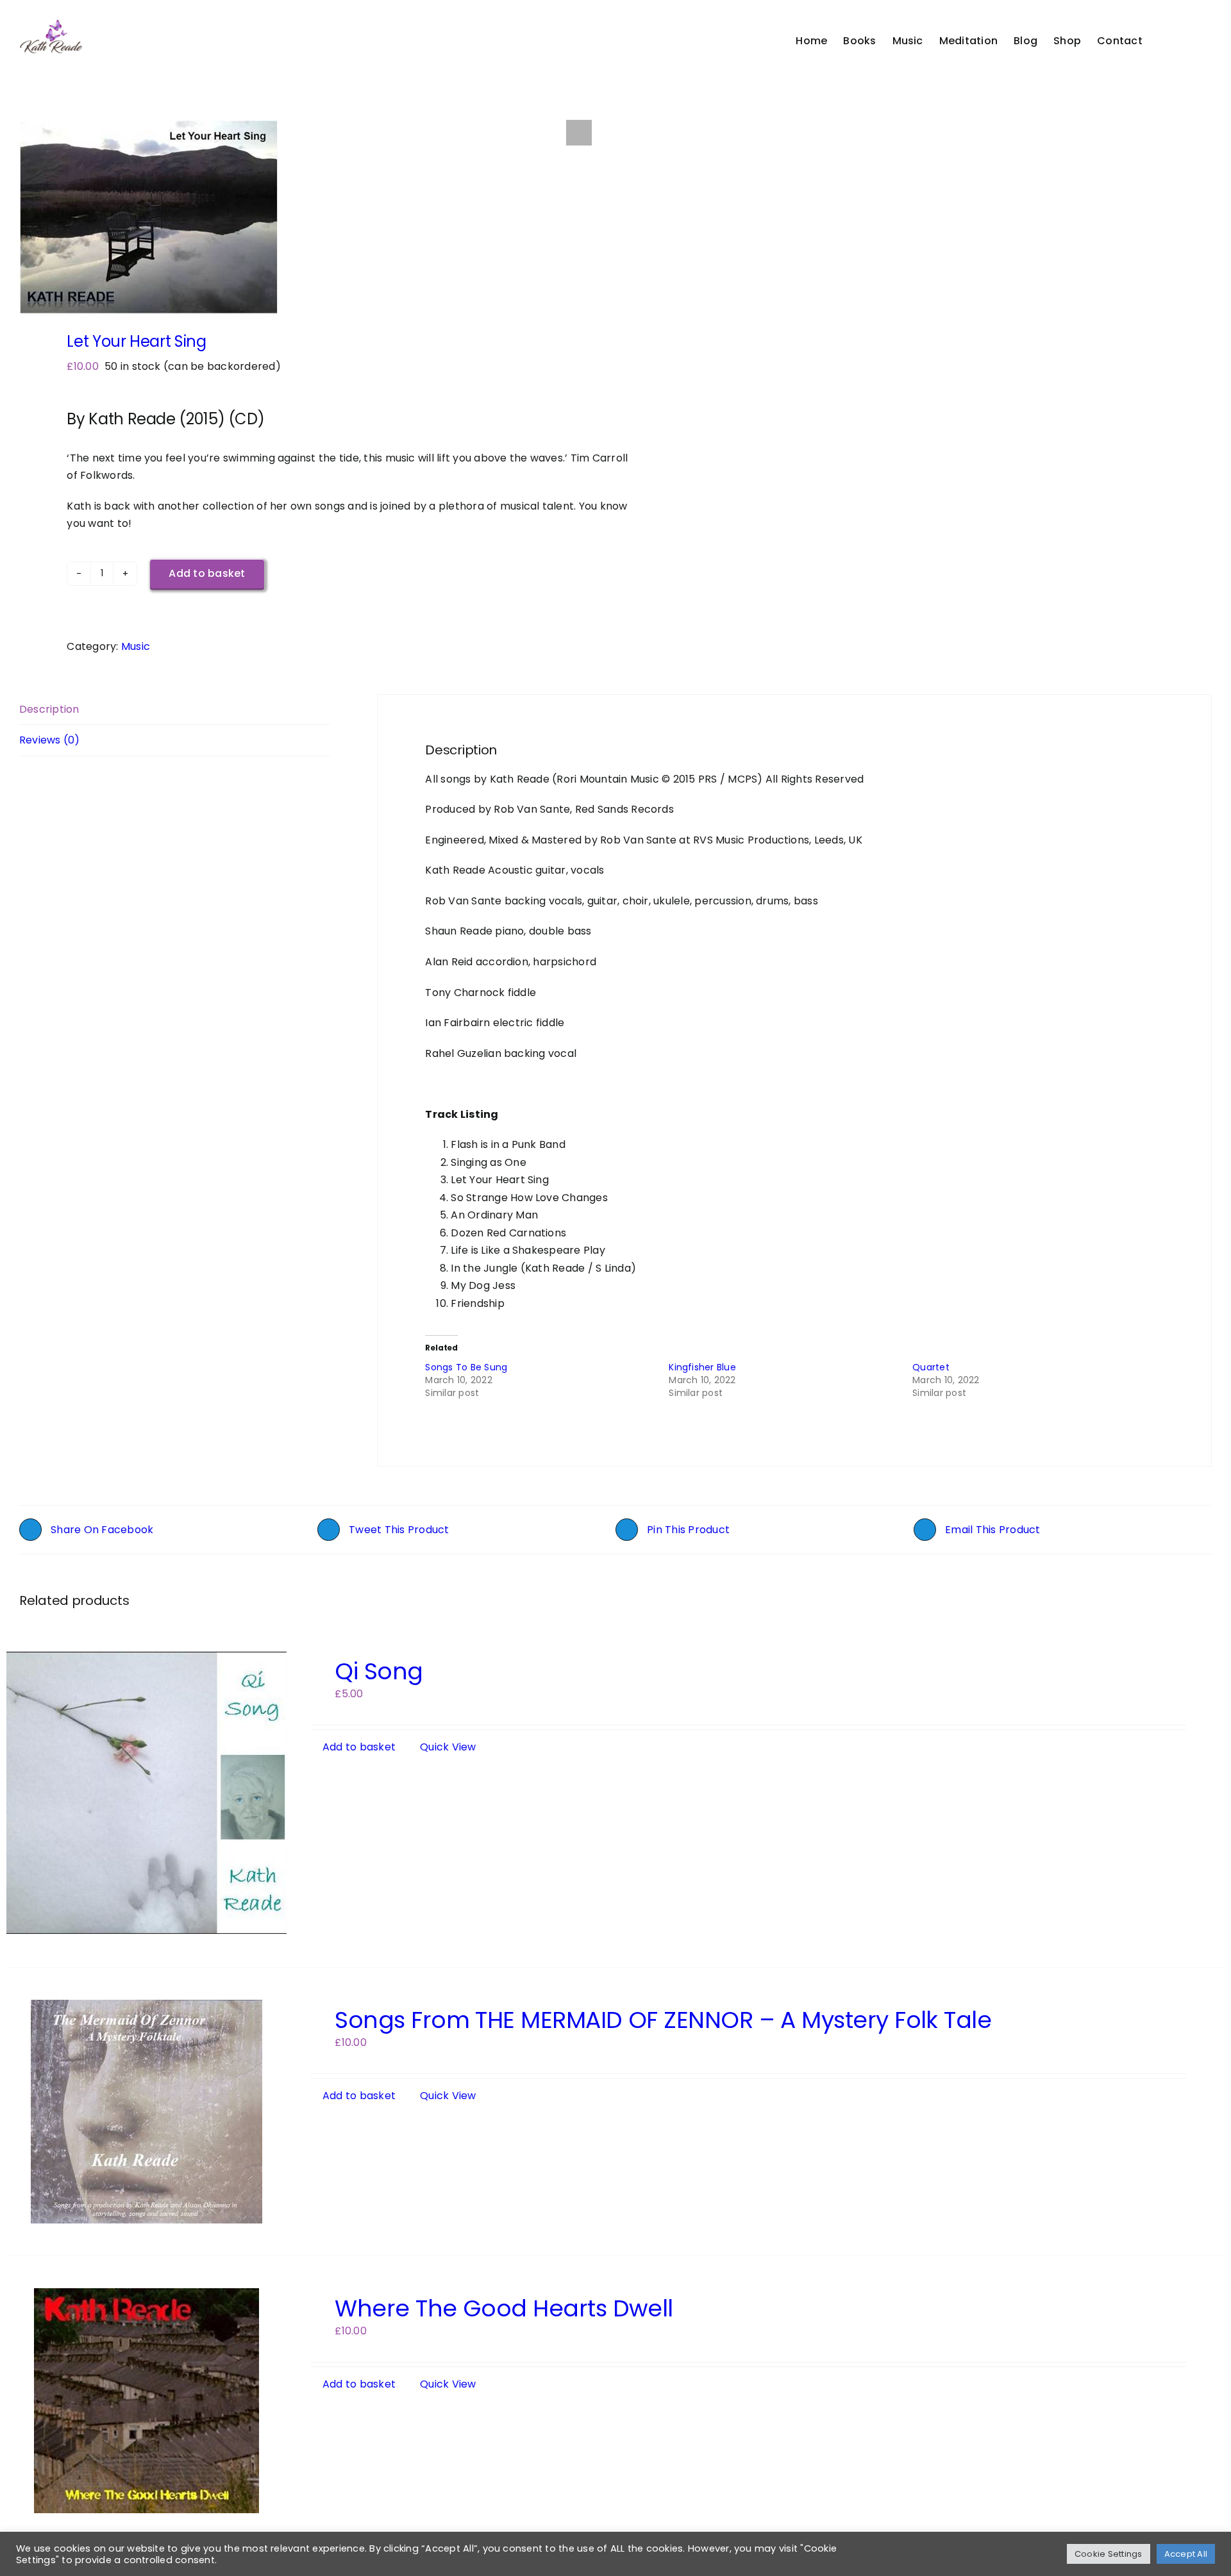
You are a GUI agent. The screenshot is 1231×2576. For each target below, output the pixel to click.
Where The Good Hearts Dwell (504, 2308)
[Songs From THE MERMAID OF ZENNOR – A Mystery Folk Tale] (147, 2112)
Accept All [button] (1186, 2554)
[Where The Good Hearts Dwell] (147, 2401)
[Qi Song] (147, 1793)
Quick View (448, 1747)
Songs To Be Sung (466, 1367)
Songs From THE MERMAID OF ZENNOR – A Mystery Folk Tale (663, 2020)
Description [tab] (49, 709)
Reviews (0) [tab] (50, 740)
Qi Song (379, 1671)
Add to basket (207, 573)
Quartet (931, 1367)
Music (136, 646)
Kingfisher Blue (702, 1367)
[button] (1192, 41)
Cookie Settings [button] (1109, 2554)
